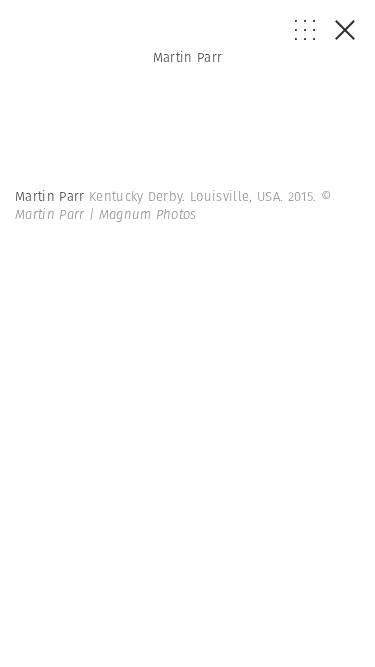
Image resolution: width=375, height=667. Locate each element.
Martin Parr (188, 57)
